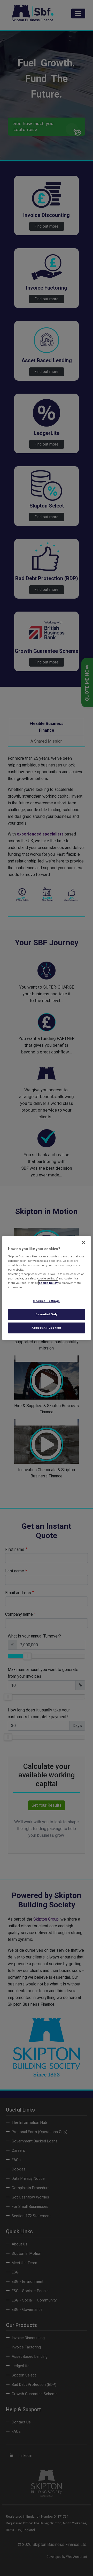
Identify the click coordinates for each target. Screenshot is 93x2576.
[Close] (83, 1242)
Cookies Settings (47, 1301)
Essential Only (47, 1314)
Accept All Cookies (46, 1328)
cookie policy (48, 1283)
